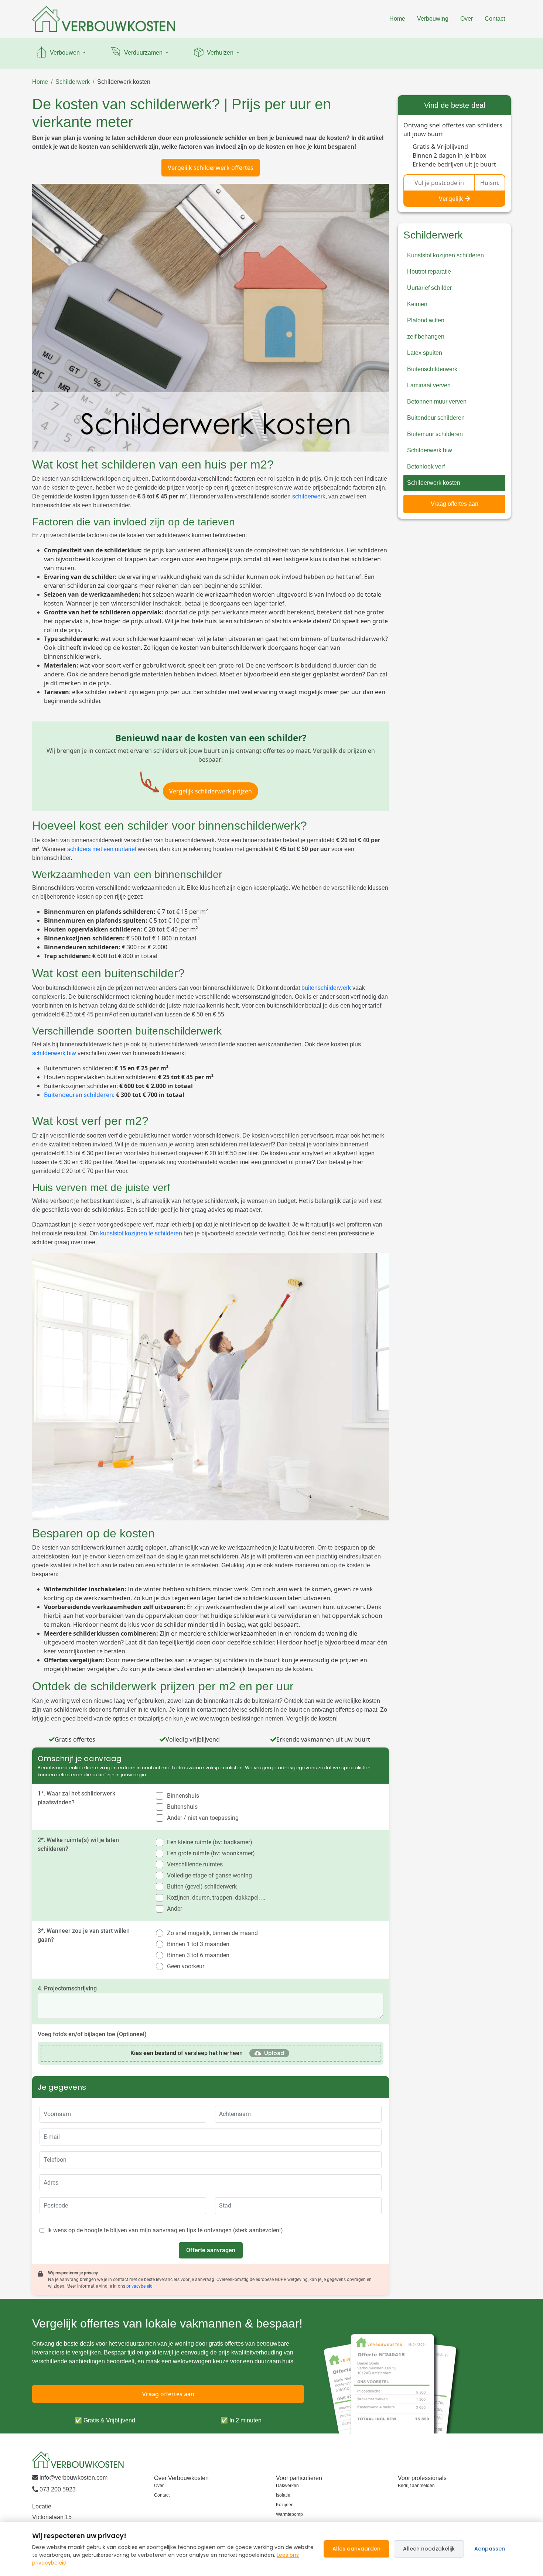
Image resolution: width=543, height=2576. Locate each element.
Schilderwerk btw (430, 450)
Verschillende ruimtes (195, 1864)
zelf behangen (426, 337)
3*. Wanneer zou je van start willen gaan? (84, 1935)
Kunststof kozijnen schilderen (445, 255)
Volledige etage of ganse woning (209, 1875)
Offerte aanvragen (211, 2250)
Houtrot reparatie (429, 272)
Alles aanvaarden (356, 2549)
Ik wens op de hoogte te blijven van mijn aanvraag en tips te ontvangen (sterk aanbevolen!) (165, 2230)
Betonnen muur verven (437, 402)
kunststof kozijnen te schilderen (141, 1233)
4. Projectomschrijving (67, 1988)
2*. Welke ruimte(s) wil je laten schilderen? (78, 1844)
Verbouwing (433, 19)
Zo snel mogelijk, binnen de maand (212, 1933)
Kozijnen (285, 2505)
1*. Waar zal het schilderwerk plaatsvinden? (76, 1798)
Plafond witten (426, 320)
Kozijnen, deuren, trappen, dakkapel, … (216, 1898)
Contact (495, 19)
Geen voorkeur (186, 1966)
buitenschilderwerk (326, 988)
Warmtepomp (289, 2514)
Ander (175, 1909)
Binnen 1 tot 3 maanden (198, 1944)
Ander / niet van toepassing (203, 1818)
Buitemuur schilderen (435, 434)
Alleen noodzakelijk (429, 2549)
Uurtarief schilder (429, 288)
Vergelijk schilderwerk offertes (211, 168)
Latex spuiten (425, 353)
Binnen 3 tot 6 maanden (198, 1955)
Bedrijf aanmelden (416, 2486)
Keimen (417, 304)
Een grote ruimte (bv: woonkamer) (211, 1853)
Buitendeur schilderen (436, 418)
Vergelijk (451, 199)
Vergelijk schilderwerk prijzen (211, 791)
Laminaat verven (429, 385)
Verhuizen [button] (220, 53)
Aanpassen (490, 2549)
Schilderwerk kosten (124, 82)
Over (467, 19)
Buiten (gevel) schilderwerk (202, 1886)
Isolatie (283, 2495)
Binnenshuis (183, 1796)
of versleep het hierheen (187, 2053)
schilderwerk (309, 496)
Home (397, 19)
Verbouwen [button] (65, 53)
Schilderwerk (73, 82)
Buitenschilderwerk (432, 369)
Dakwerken (287, 2486)
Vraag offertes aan (455, 504)
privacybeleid (139, 2286)
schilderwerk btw (54, 1053)
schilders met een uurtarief (102, 849)
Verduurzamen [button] (143, 53)
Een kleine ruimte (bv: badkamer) (210, 1842)
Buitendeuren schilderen (78, 1095)
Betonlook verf (426, 467)
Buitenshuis (182, 1807)
